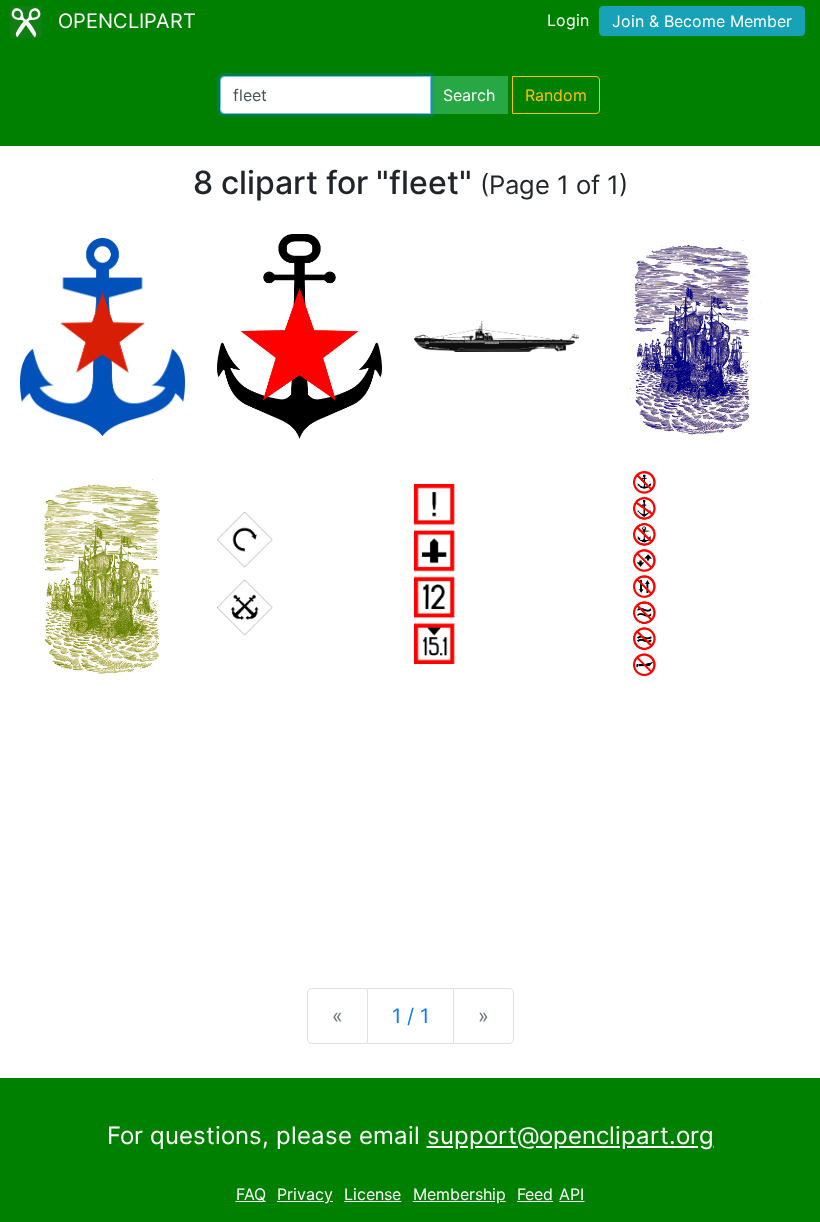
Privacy (305, 1194)
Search (469, 95)
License (372, 1194)
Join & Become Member (702, 21)
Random (556, 95)
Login (568, 20)
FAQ (251, 1194)
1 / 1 (410, 1016)
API (571, 1194)
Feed (535, 1194)
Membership (459, 1194)
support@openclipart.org (570, 1135)
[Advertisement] (410, 816)
